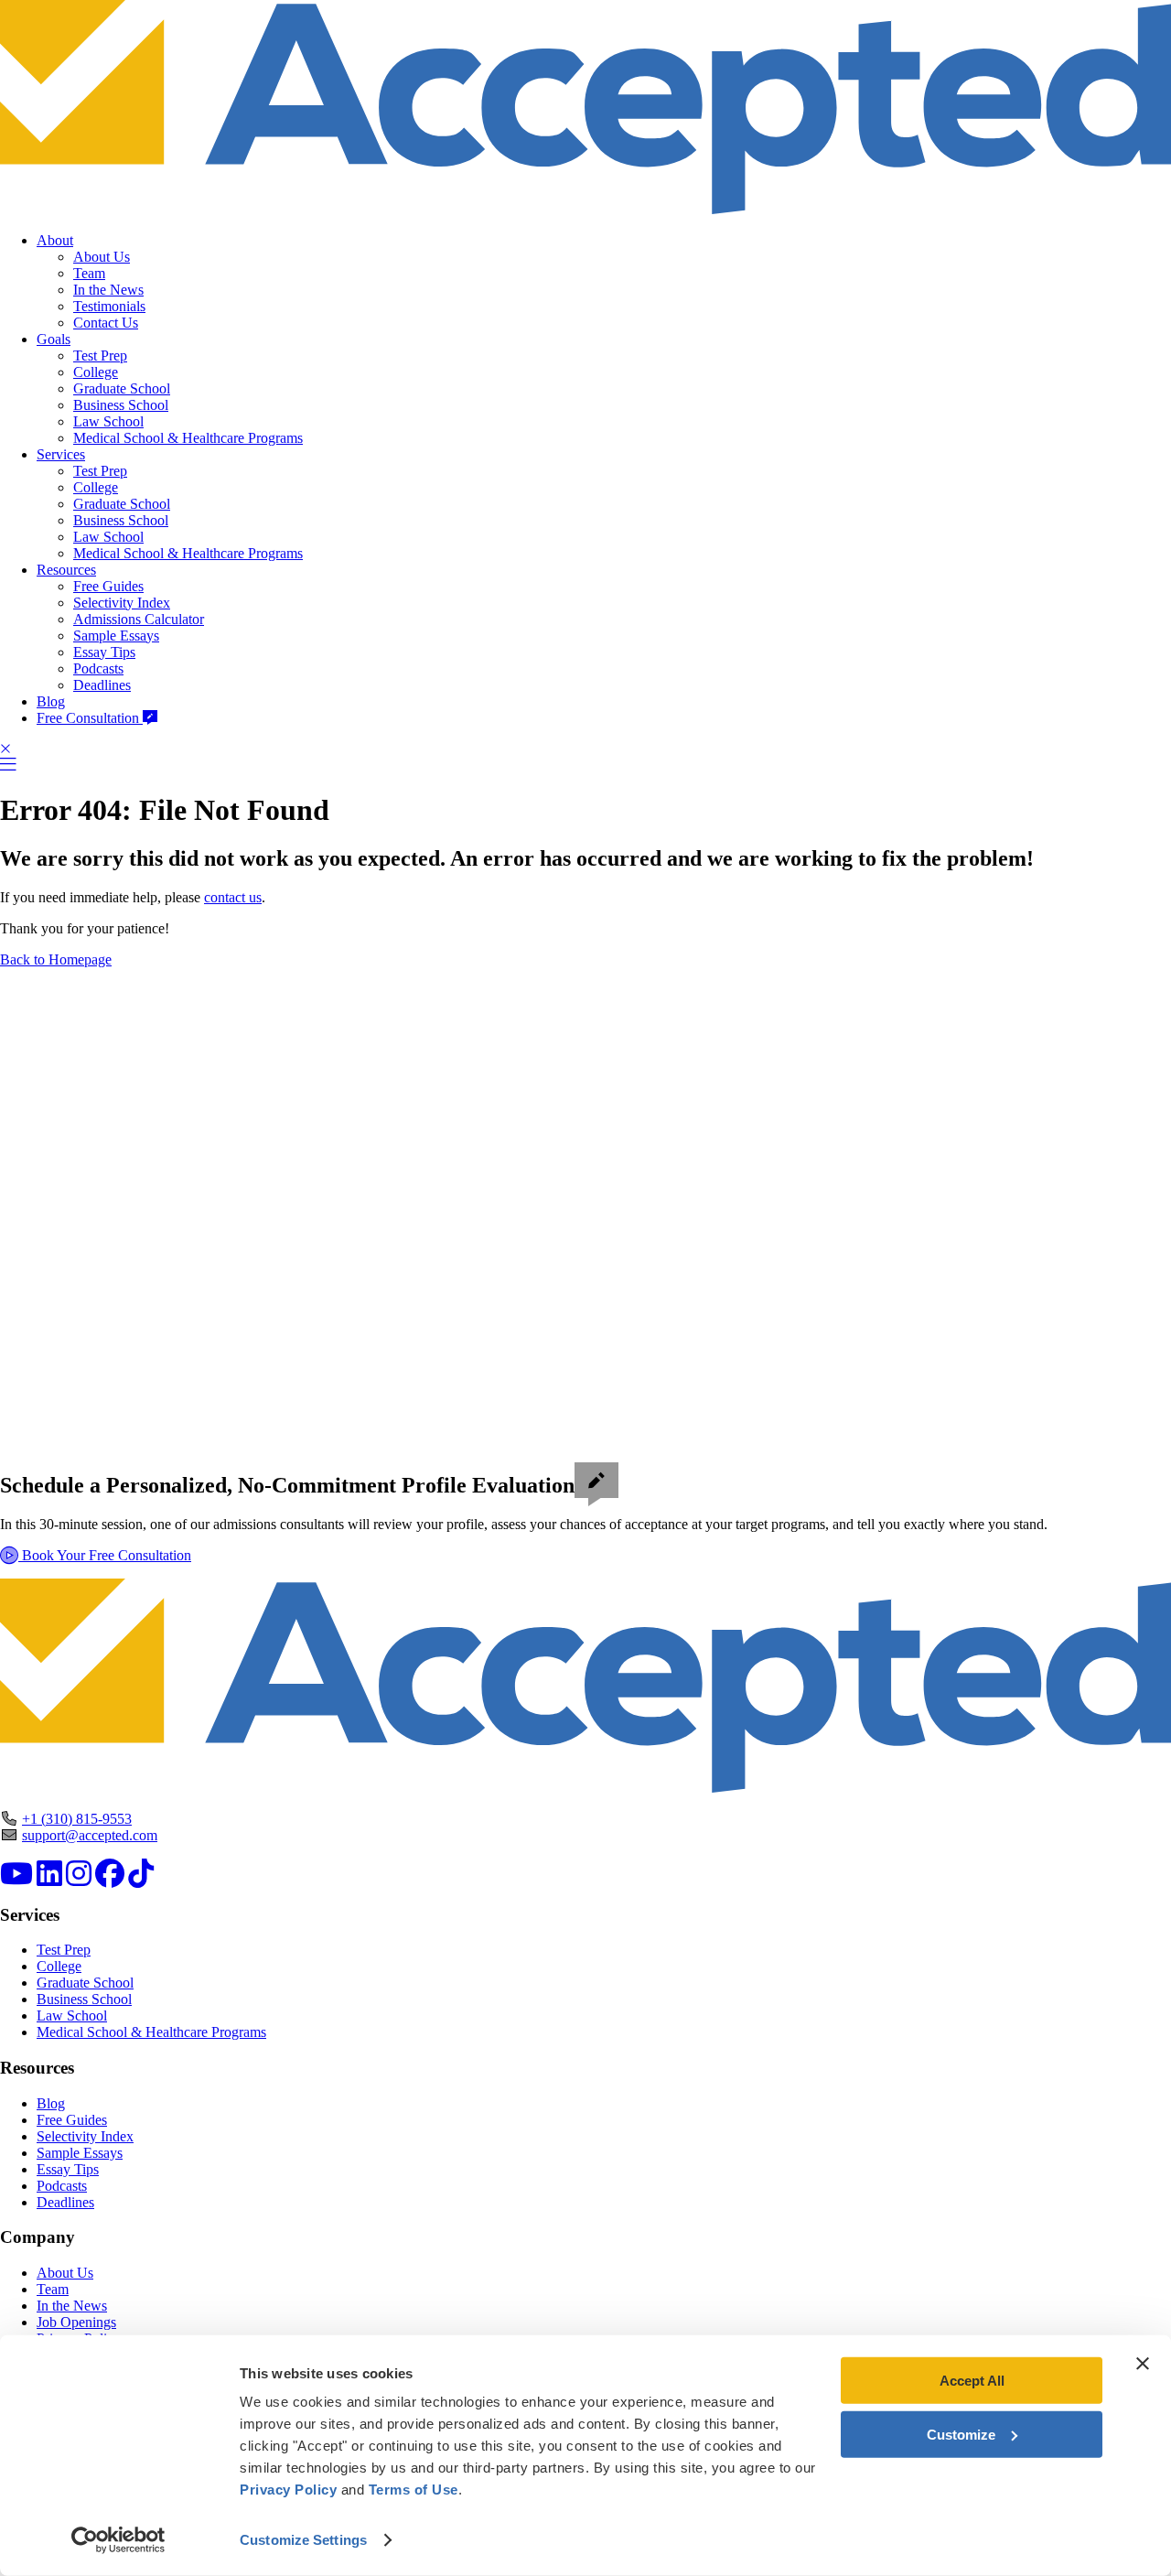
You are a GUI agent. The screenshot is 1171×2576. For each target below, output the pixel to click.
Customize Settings (303, 2540)
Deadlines (102, 685)
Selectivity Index (122, 603)
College (96, 372)
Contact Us (106, 323)
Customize (961, 2434)
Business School (121, 405)
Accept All (972, 2381)
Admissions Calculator (139, 619)
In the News (108, 290)
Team (89, 273)
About (55, 240)
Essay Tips (104, 652)
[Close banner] (1143, 2364)
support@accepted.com (90, 1835)
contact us (233, 897)
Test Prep (100, 356)
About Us (102, 257)
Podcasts (98, 668)
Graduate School (122, 388)
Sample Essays (116, 636)
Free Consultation (90, 718)
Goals (54, 339)
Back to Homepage (56, 959)
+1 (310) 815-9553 (77, 1819)
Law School (108, 421)
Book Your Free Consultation (105, 1555)
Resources (66, 570)
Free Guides (108, 586)
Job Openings (76, 2322)
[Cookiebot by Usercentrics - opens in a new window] (118, 2540)
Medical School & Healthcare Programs (188, 438)
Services (61, 454)
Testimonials (109, 306)
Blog (51, 701)
